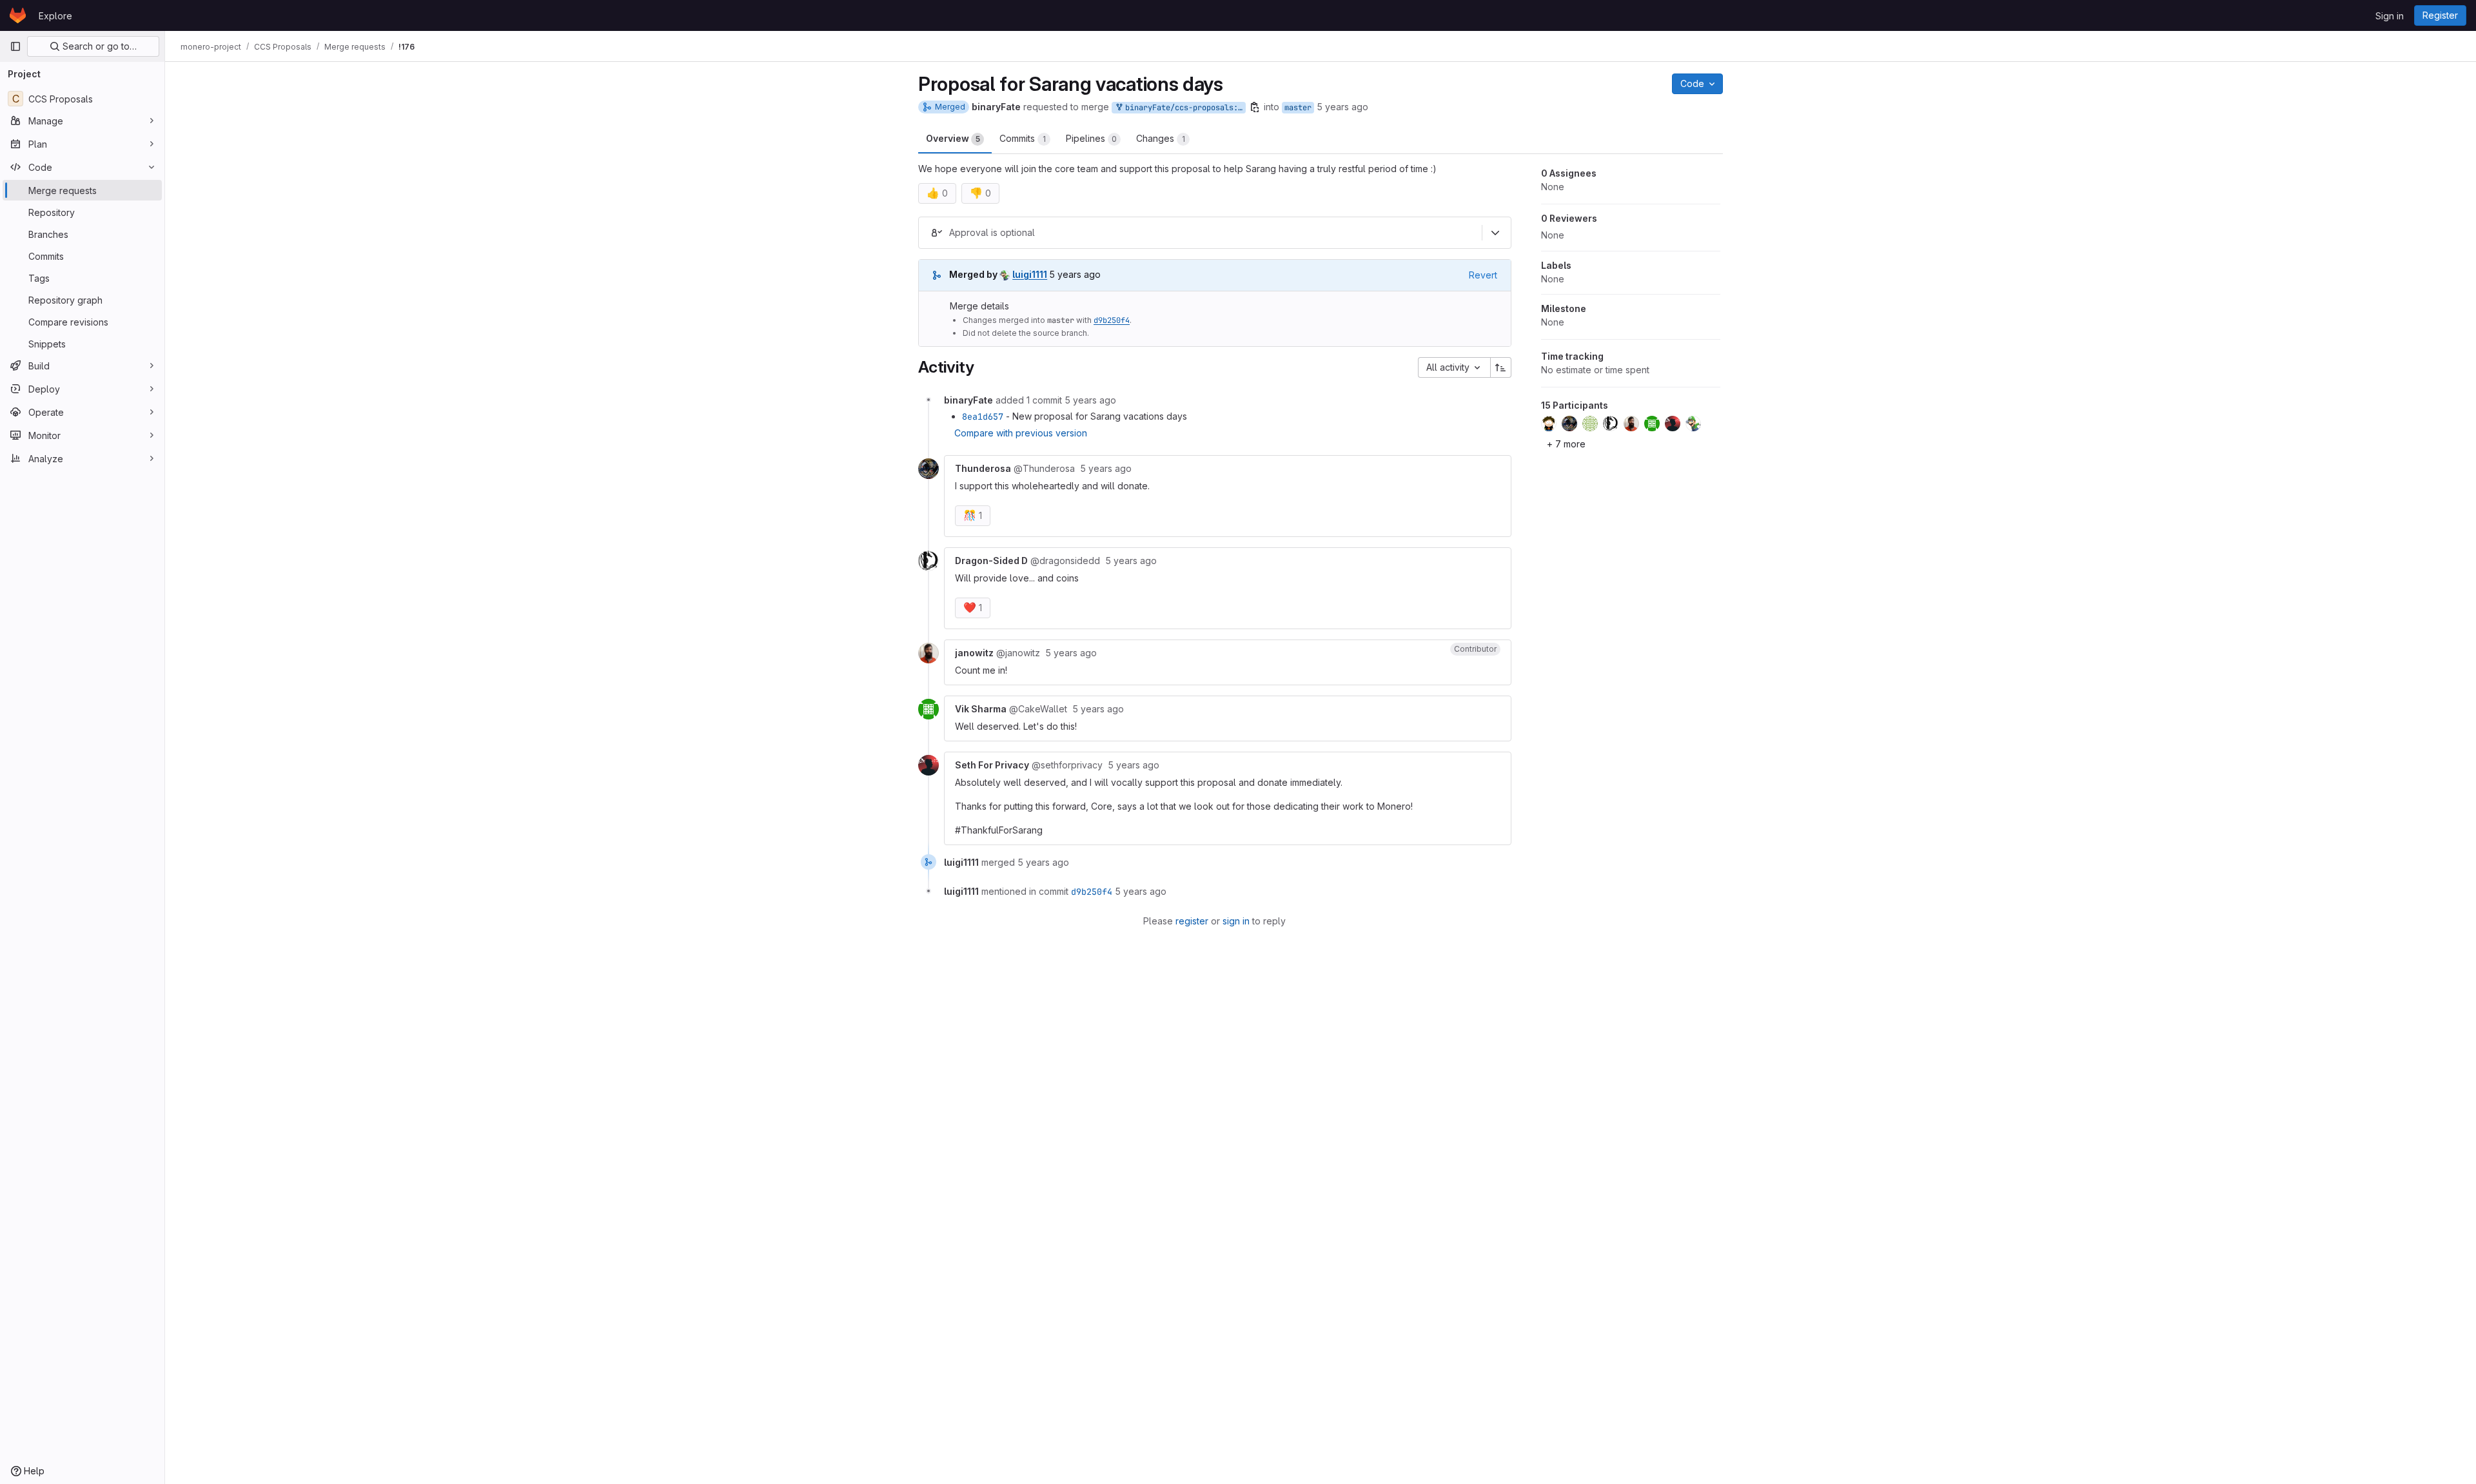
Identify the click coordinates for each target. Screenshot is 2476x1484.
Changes (1161, 138)
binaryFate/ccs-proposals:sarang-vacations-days (1183, 108)
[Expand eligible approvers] (1495, 233)
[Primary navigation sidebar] (15, 46)
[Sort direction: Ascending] (1501, 367)
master (1298, 108)
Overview (953, 138)
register (1192, 921)
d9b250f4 (1112, 320)
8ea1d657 (983, 416)
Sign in (2390, 16)
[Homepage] (18, 15)
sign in (1236, 921)
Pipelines (1091, 138)
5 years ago (1342, 107)
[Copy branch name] (1255, 107)
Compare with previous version (1021, 433)
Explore (55, 16)
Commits (1023, 138)
